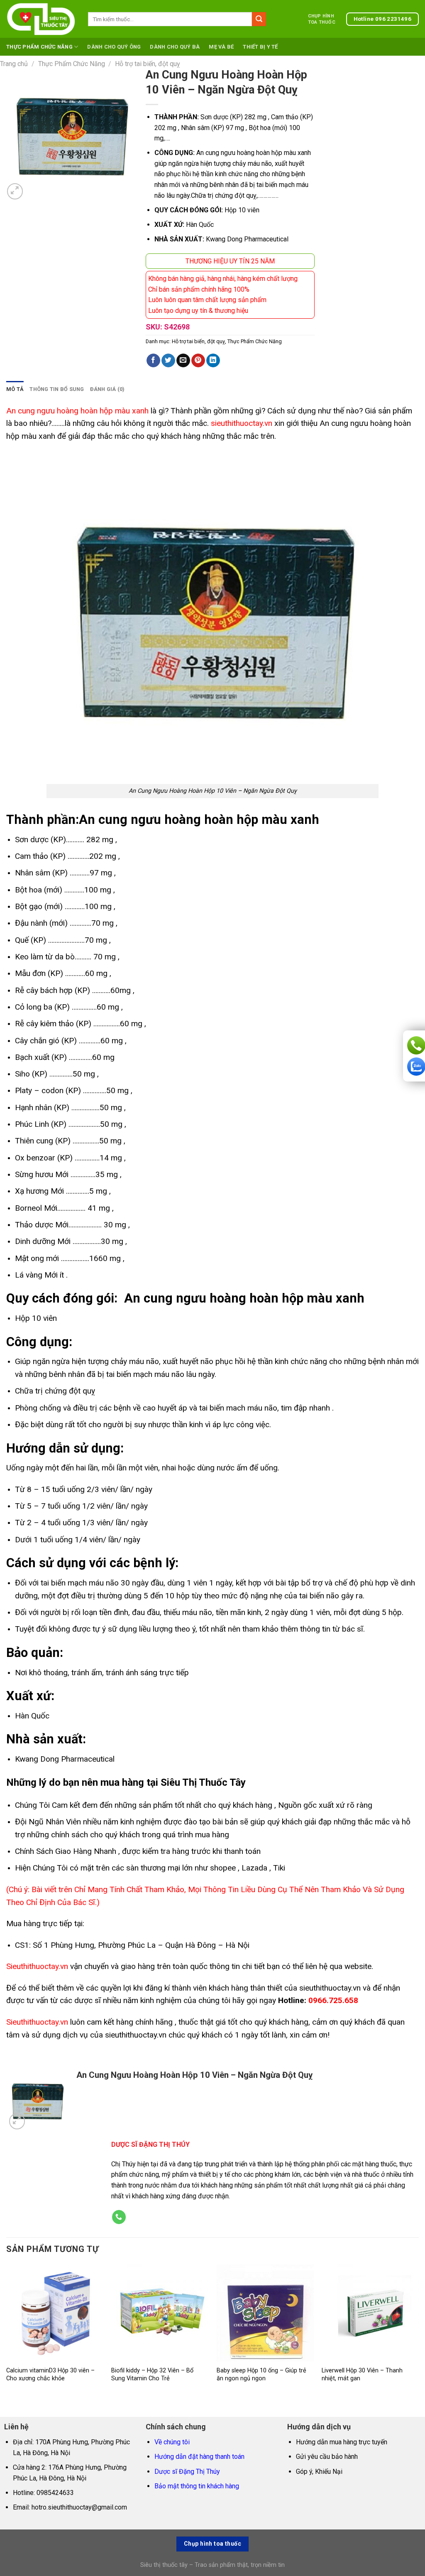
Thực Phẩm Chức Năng (39, 47)
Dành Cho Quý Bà (175, 47)
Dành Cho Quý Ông (114, 47)
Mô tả (15, 389)
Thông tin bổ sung (57, 389)
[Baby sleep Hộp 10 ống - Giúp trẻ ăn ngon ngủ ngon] (265, 2313)
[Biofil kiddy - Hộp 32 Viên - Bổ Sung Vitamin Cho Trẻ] (160, 2313)
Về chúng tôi (172, 2442)
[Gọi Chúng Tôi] (119, 2217)
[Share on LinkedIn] (213, 361)
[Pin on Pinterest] (198, 361)
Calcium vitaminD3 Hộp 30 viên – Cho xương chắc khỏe (50, 2374)
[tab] (15, 389)
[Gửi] (259, 19)
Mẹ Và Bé (221, 47)
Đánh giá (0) (107, 389)
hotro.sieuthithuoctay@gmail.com (79, 2507)
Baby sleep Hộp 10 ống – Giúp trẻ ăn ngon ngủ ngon (261, 2374)
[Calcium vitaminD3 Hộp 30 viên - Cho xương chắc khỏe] (55, 2313)
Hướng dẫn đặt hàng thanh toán (199, 2457)
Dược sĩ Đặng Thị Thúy (187, 2472)
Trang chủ (14, 64)
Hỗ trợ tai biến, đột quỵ (148, 64)
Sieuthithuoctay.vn (37, 1966)
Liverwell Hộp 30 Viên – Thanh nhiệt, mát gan (362, 2374)
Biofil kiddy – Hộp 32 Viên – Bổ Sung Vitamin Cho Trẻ (152, 2374)
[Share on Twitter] (168, 361)
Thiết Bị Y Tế (260, 47)
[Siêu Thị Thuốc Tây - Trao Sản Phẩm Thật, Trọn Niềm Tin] (41, 19)
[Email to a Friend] (183, 361)
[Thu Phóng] (15, 191)
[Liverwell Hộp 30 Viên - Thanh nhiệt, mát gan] (370, 2313)
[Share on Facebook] (153, 361)
